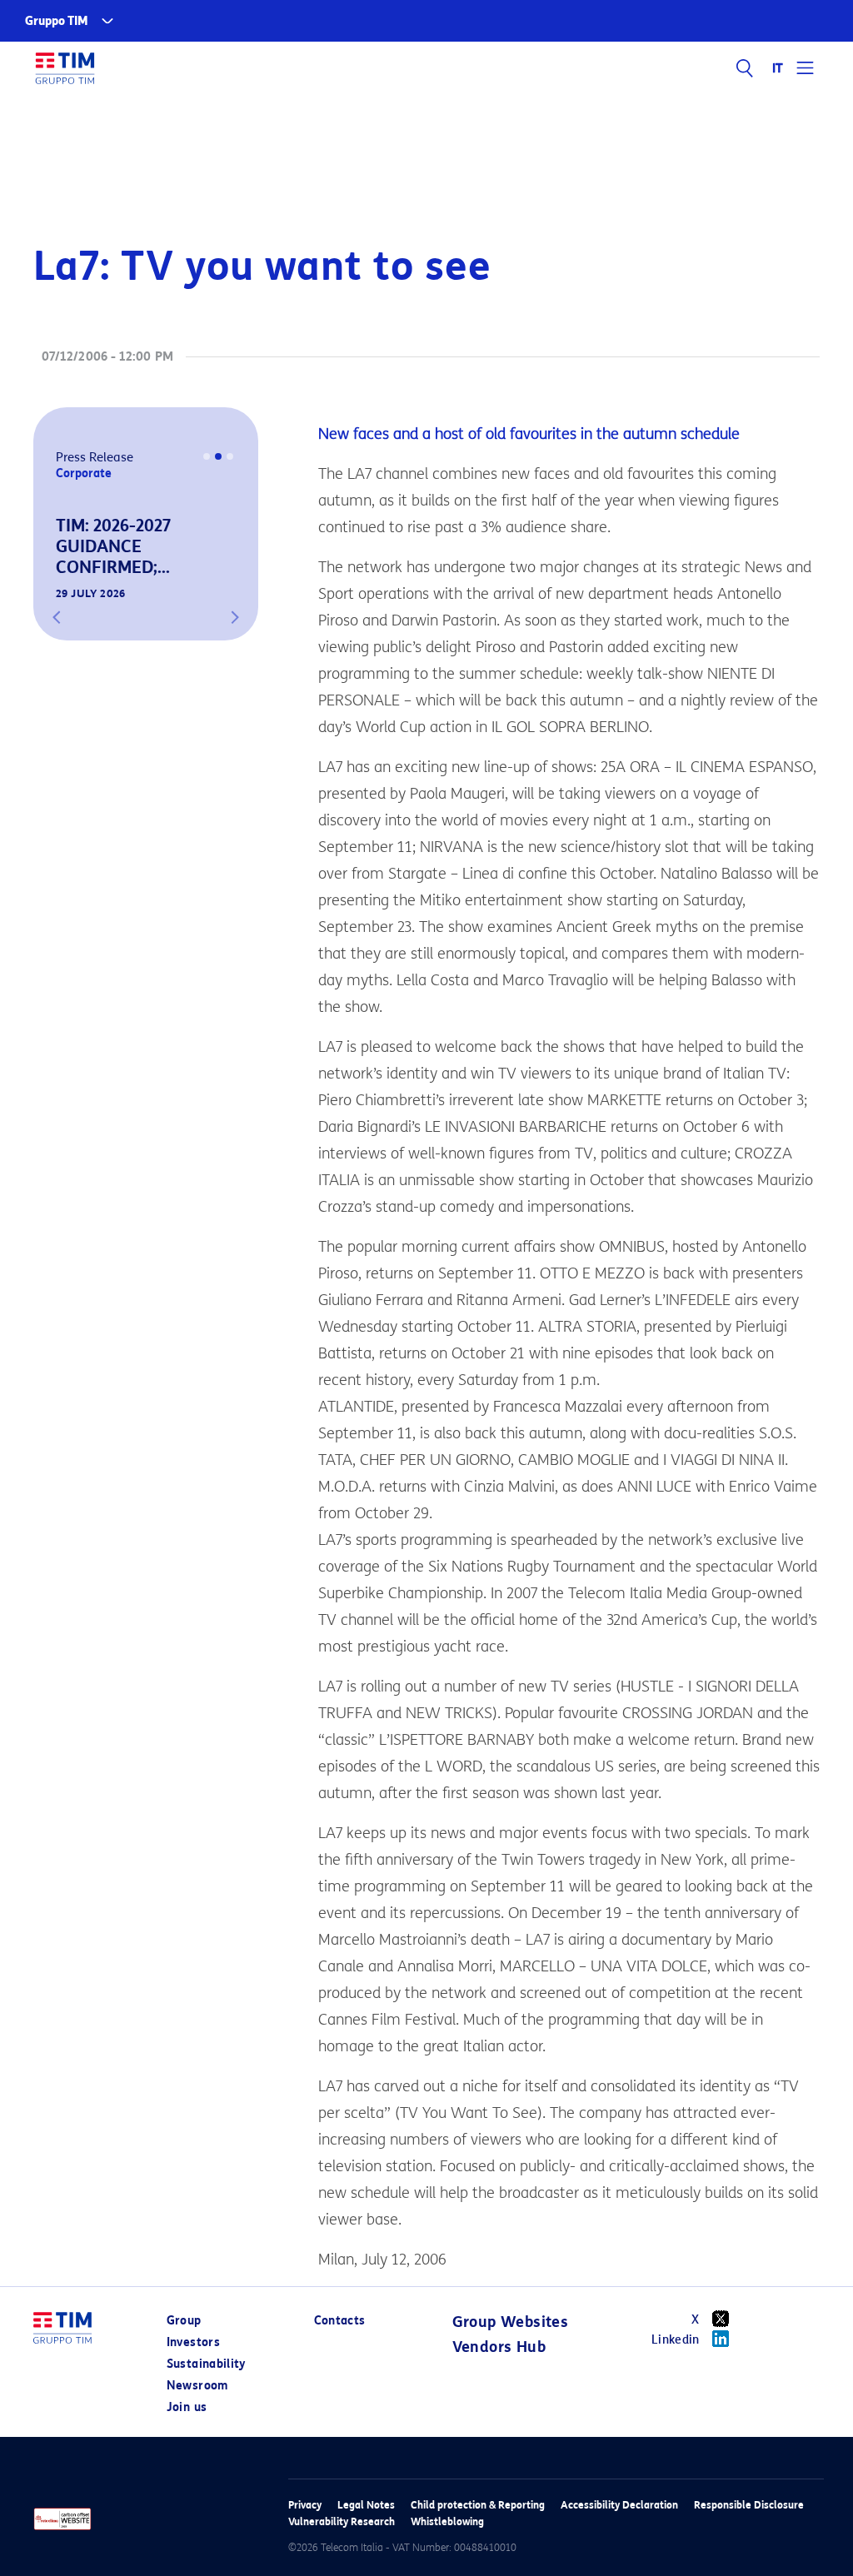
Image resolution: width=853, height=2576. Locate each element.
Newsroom (197, 2386)
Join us (187, 2407)
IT (778, 68)
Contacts (340, 2321)
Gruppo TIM (57, 21)
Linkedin (676, 2340)
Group (184, 2321)
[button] (57, 617)
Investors (193, 2342)
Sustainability (206, 2364)
